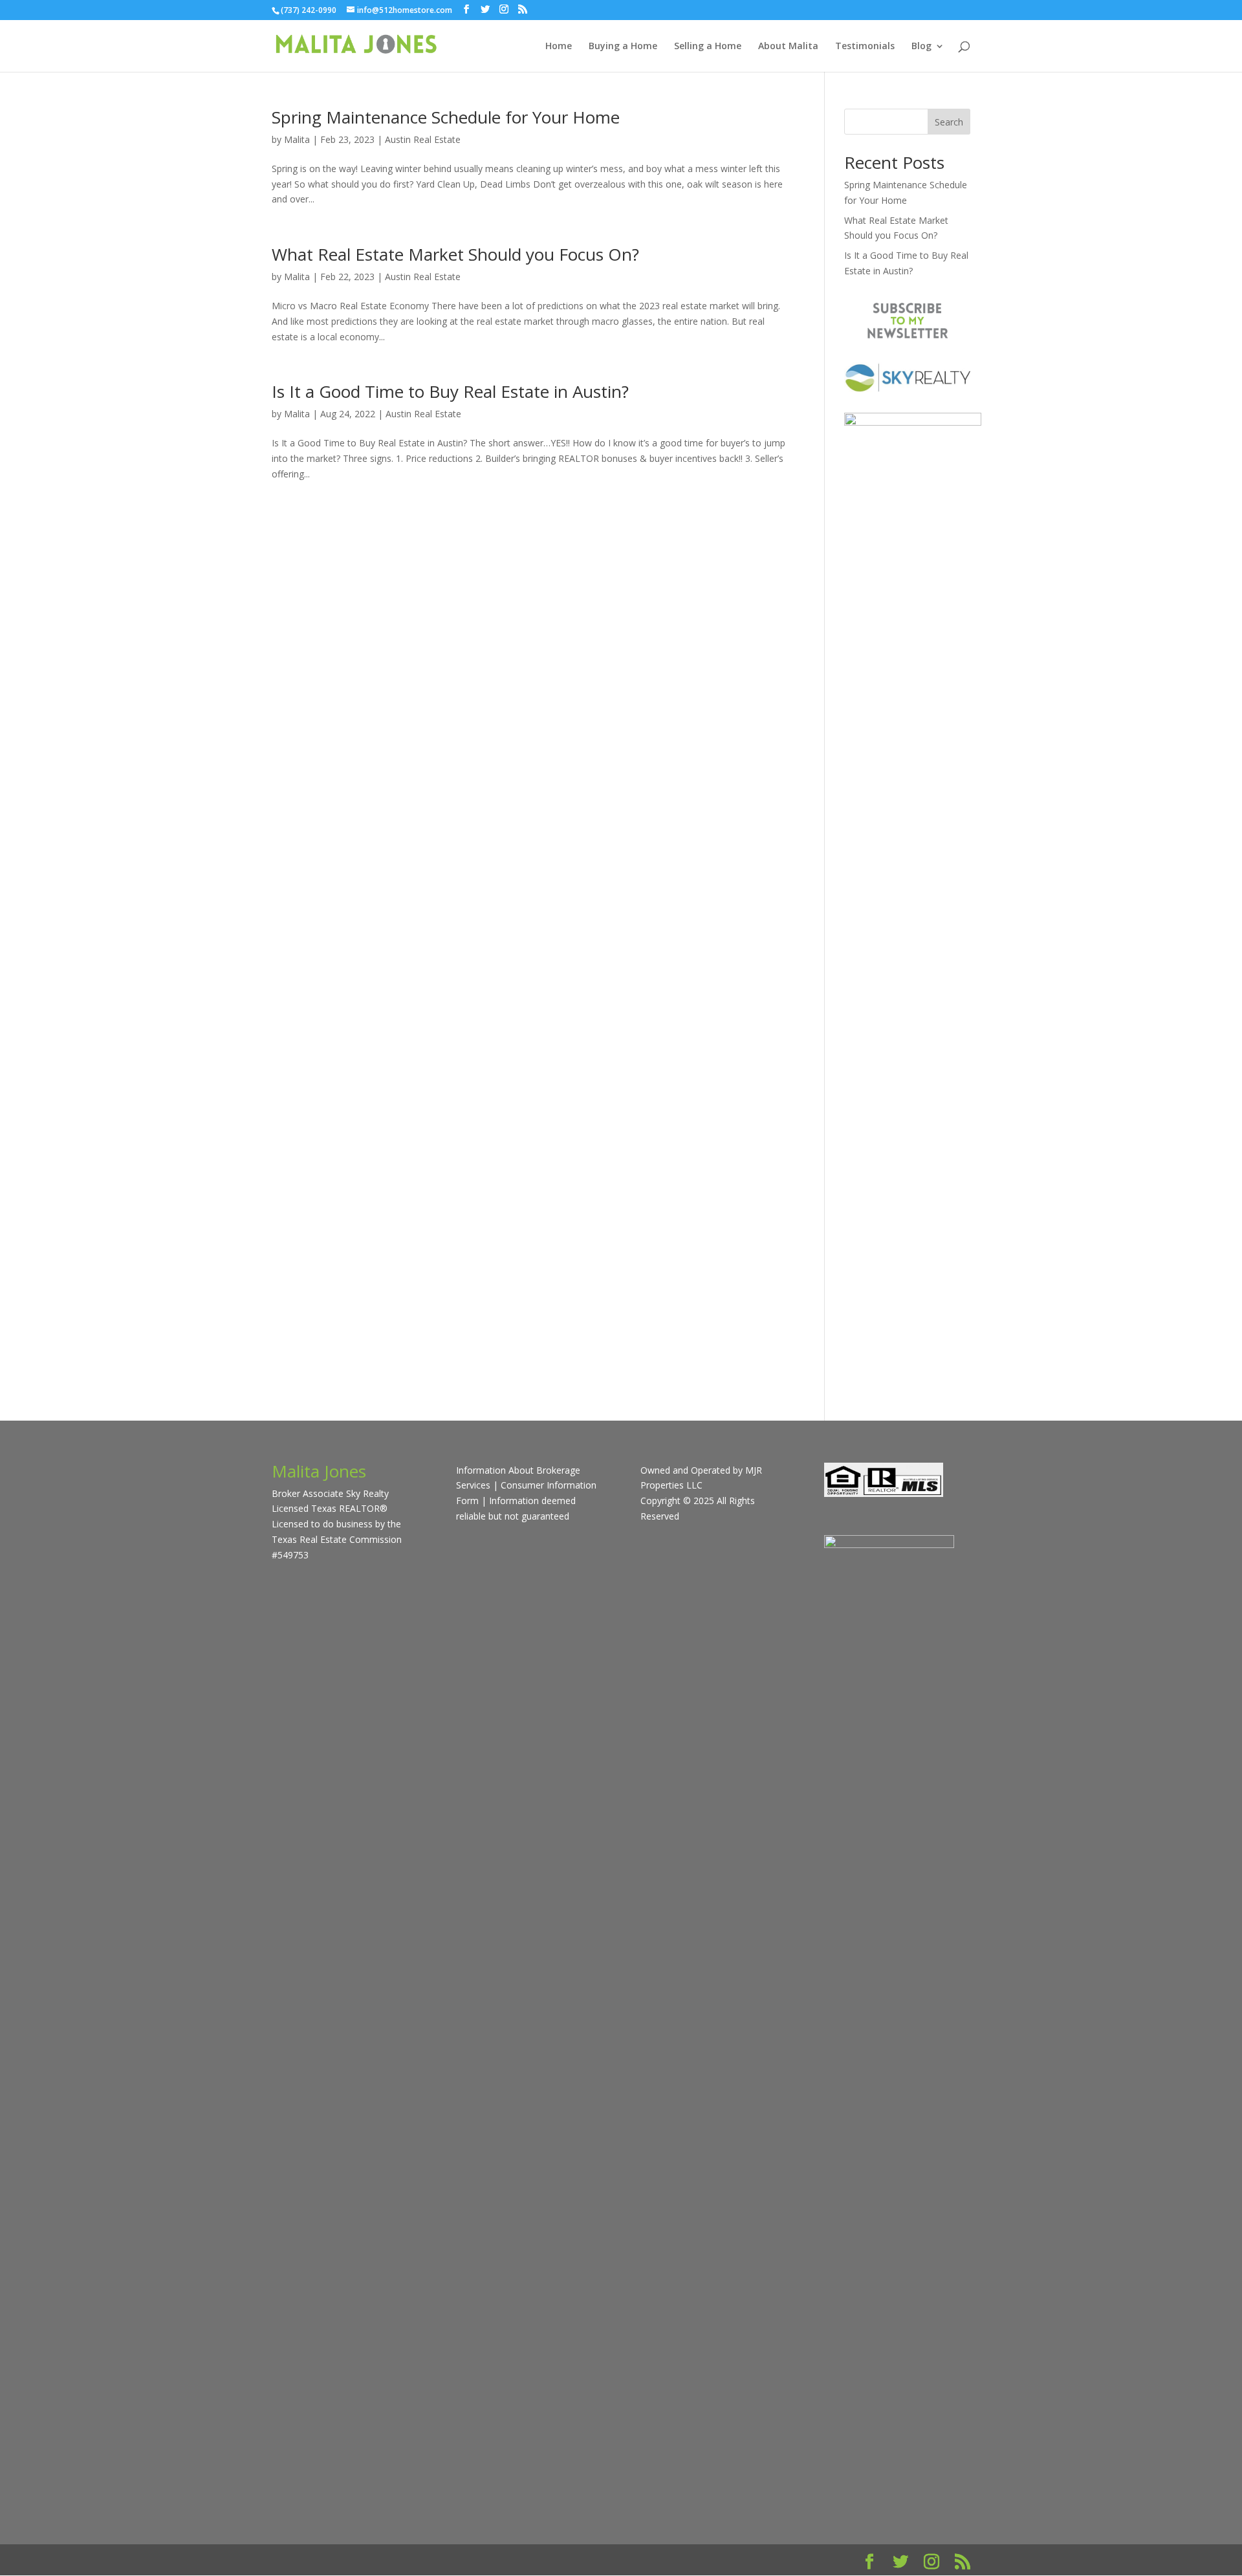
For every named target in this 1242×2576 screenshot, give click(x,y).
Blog (921, 47)
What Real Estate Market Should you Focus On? (455, 254)
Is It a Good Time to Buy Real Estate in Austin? (450, 391)
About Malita (788, 47)
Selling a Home (708, 47)
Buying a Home (623, 47)
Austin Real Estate (423, 139)
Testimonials (865, 47)
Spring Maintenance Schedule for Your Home (446, 117)
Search (949, 122)
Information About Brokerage (518, 1470)
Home (559, 47)
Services (473, 1485)
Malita (297, 139)
